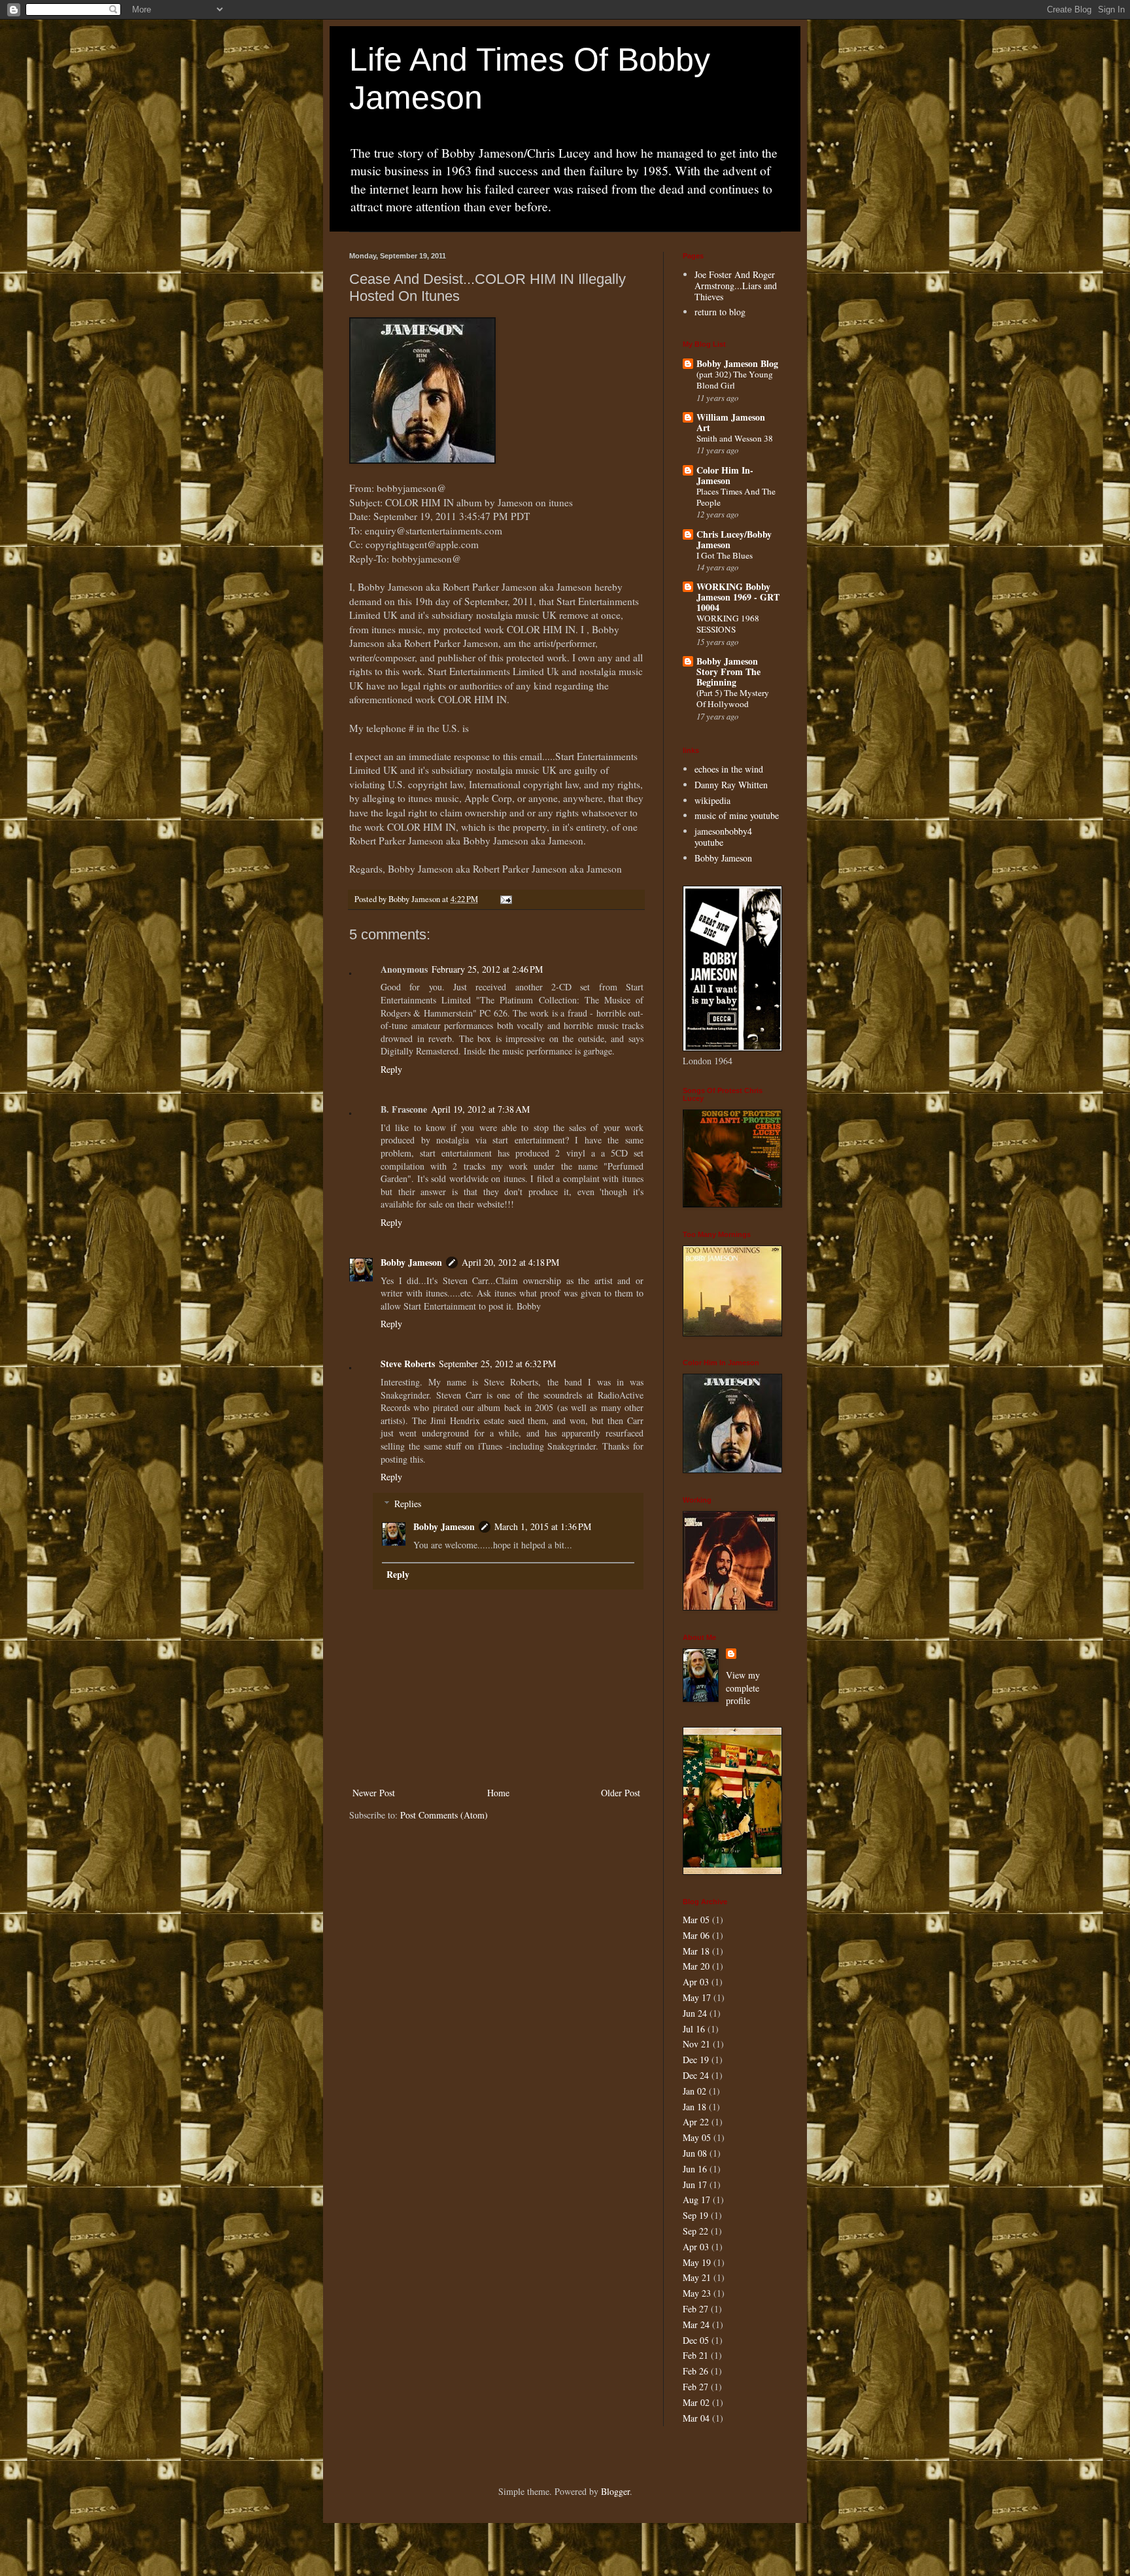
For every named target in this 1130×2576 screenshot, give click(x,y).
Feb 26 (695, 2371)
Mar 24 (696, 2324)
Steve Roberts (408, 1364)
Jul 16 (694, 2029)
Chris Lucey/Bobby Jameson (734, 539)
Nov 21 (696, 2044)
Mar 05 (696, 1920)
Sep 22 (695, 2231)
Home (498, 1793)
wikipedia (712, 800)
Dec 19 (696, 2060)
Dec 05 (696, 2340)
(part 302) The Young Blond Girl (735, 380)
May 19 (697, 2262)
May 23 (697, 2293)
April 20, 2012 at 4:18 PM (510, 1262)
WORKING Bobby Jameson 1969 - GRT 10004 (738, 597)
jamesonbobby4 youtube (723, 837)
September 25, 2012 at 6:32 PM (497, 1364)
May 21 (697, 2277)
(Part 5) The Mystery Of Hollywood (733, 698)
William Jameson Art (731, 422)
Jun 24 (695, 2013)
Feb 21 (695, 2355)
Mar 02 (696, 2402)
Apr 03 (696, 1982)
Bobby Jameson (411, 1262)
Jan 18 (694, 2107)
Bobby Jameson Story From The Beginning (728, 671)
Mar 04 (696, 2418)
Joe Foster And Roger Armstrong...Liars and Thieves (736, 286)
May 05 (697, 2137)
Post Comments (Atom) (444, 1815)
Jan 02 (694, 2091)
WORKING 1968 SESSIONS (728, 624)
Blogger (615, 2491)
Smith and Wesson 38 (735, 438)
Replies (408, 1504)
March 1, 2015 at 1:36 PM (543, 1526)
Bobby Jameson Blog (737, 363)
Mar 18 (696, 1951)
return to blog (720, 312)
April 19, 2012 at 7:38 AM (480, 1109)
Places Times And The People (736, 497)
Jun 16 (695, 2169)
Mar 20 (696, 1966)
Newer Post (374, 1793)
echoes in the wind (729, 769)
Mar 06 (696, 1935)
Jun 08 (695, 2153)
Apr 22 (696, 2122)
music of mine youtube (737, 815)
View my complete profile (743, 1688)
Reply (391, 1069)
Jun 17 (695, 2184)
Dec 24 (696, 2075)
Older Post (621, 1793)
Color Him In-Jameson (725, 475)
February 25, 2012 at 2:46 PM (487, 969)
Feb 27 (695, 2309)
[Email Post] (505, 899)
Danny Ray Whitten (731, 785)
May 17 (697, 1997)
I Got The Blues (725, 555)
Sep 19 (695, 2215)
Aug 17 (696, 2200)
